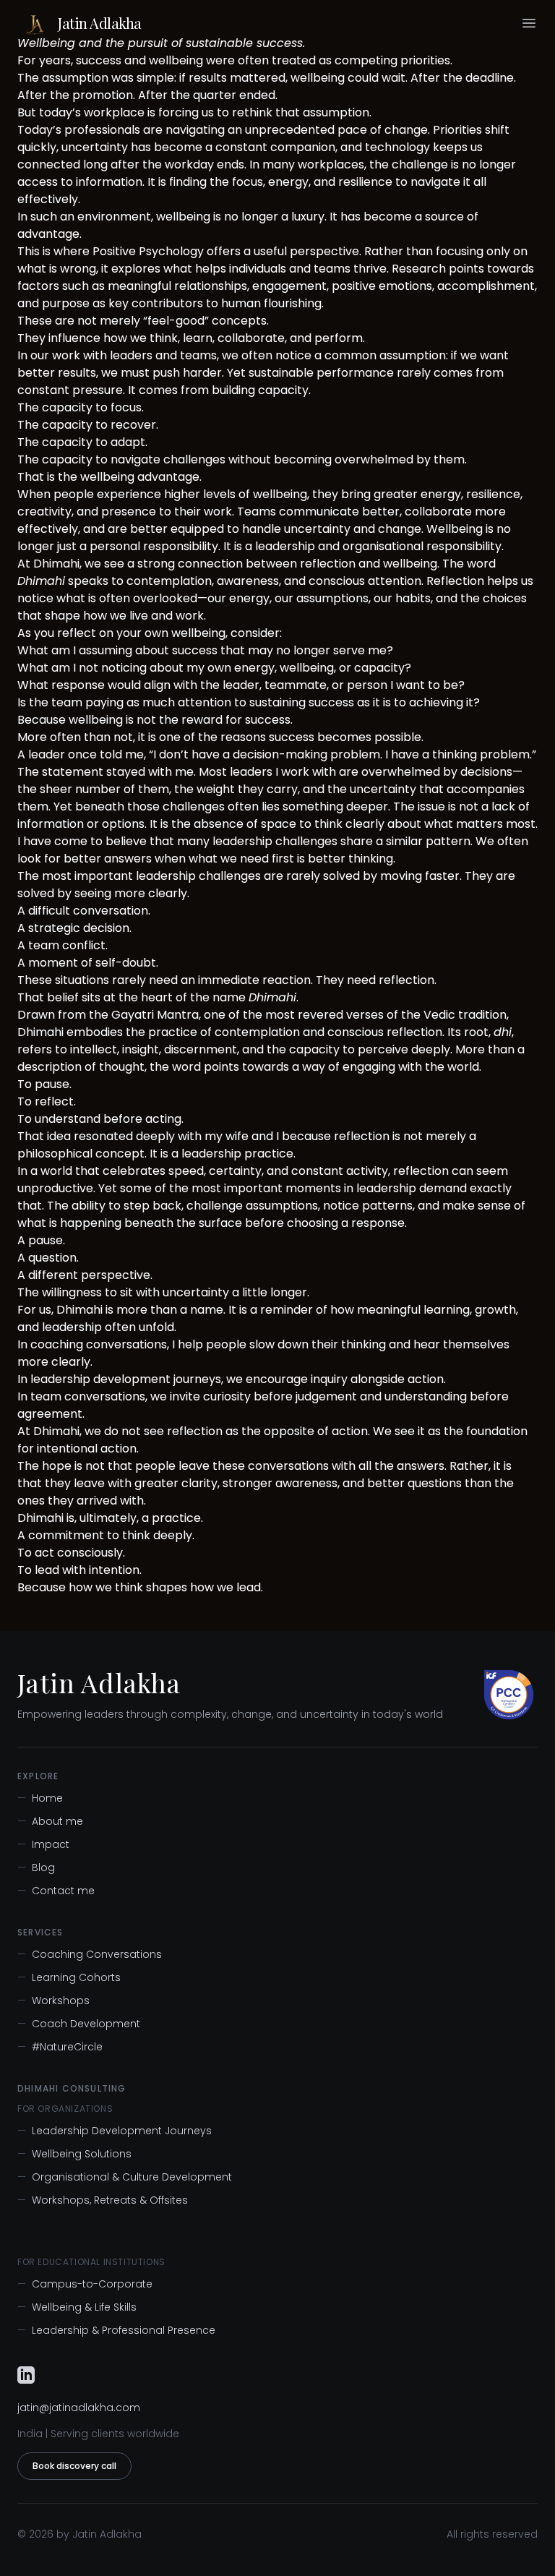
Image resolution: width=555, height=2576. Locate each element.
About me (50, 1821)
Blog (36, 1867)
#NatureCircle (60, 2047)
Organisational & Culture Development (125, 2177)
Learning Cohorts (69, 1977)
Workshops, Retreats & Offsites (103, 2200)
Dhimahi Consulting (72, 2089)
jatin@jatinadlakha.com (79, 2408)
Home (40, 1798)
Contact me (56, 1891)
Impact (43, 1844)
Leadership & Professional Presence (116, 2330)
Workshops (53, 2001)
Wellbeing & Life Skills (77, 2307)
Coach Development (79, 2024)
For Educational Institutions (91, 2262)
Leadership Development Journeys (115, 2131)
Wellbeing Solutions (74, 2154)
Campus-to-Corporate (85, 2284)
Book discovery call (74, 2466)
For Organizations (65, 2109)
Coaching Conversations (90, 1954)
